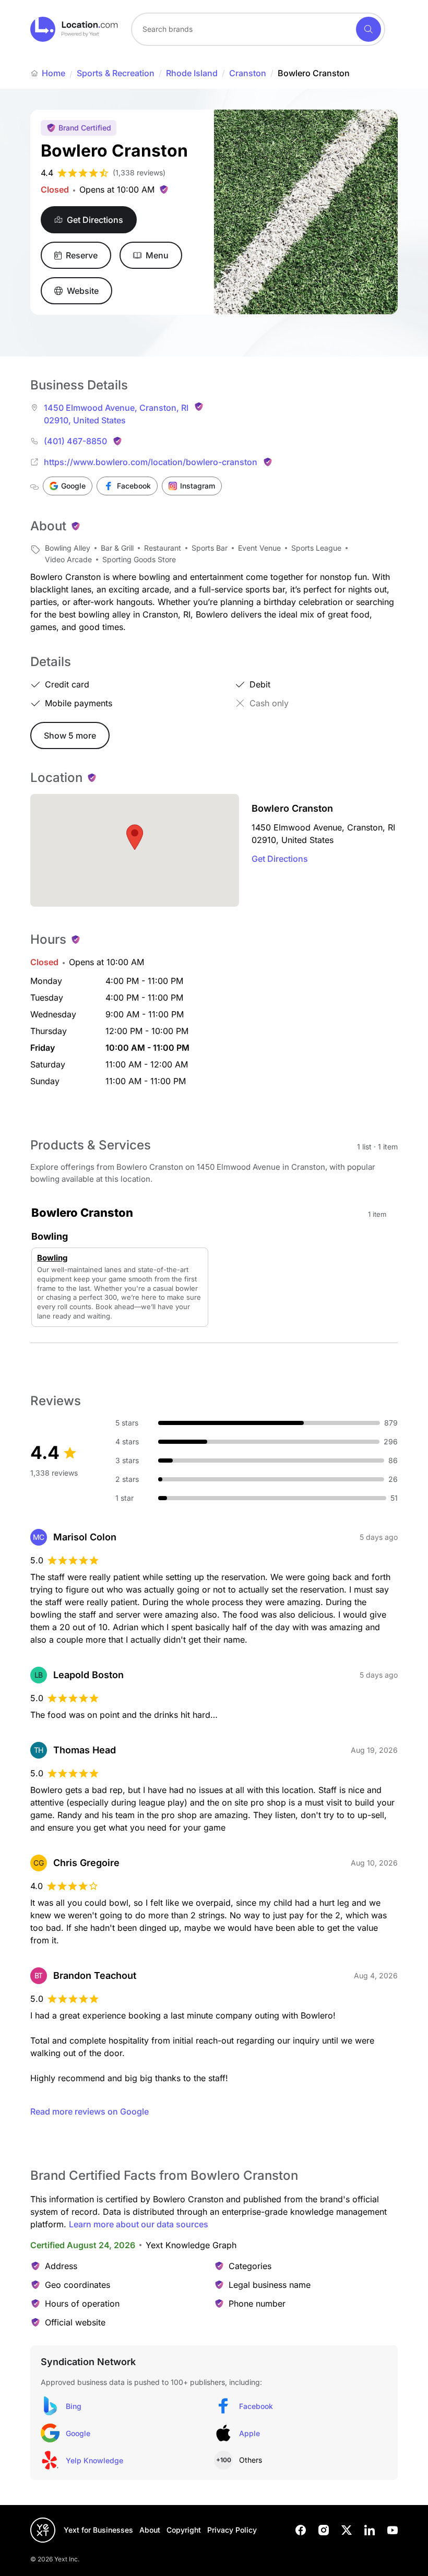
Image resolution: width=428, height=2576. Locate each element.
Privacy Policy (232, 2530)
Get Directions (280, 859)
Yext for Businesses (98, 2530)
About (150, 2530)
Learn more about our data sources (139, 2224)
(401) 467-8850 (75, 441)
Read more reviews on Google (90, 2111)
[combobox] (258, 29)
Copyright (184, 2530)
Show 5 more (70, 735)
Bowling (52, 1258)
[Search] (368, 29)
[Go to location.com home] (74, 29)
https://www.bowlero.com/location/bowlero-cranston (151, 462)
